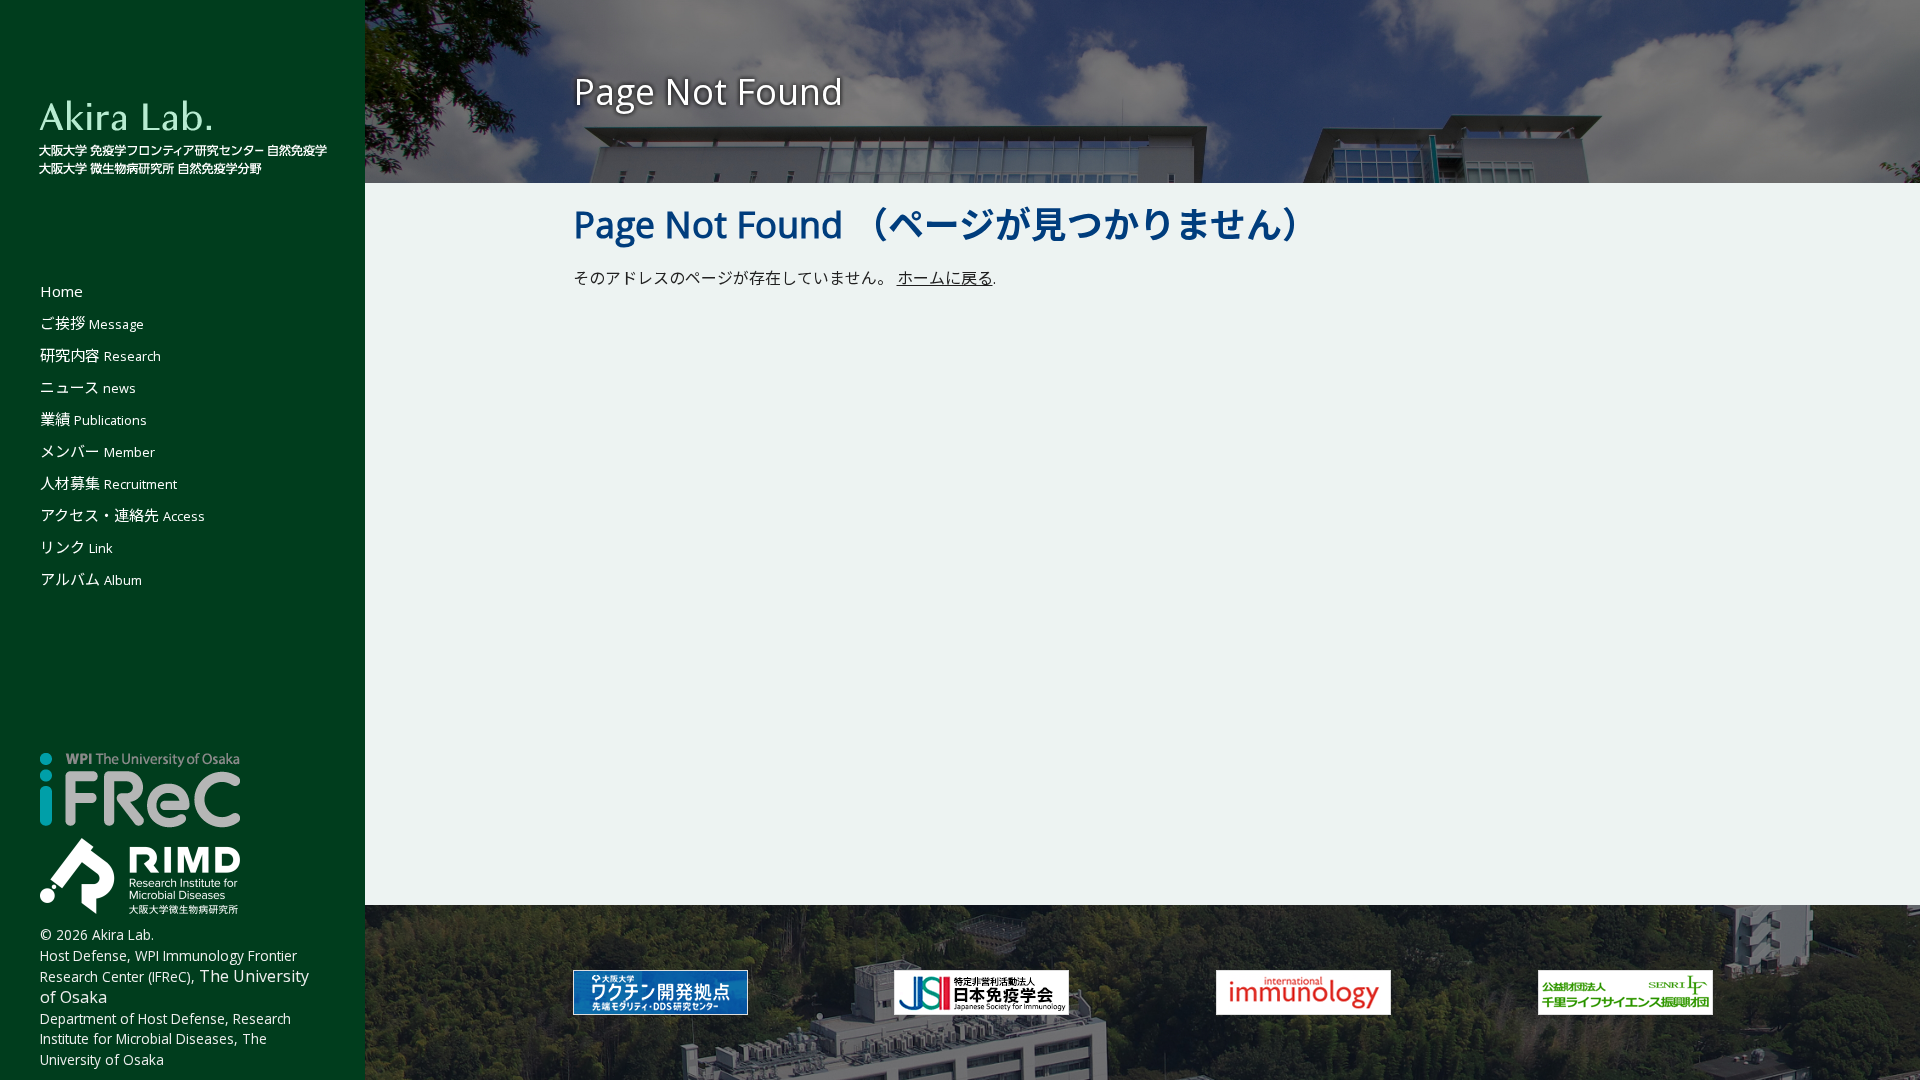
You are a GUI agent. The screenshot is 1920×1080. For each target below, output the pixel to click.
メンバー (97, 451)
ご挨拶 (92, 323)
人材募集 (108, 483)
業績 (93, 419)
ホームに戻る (945, 278)
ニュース (88, 387)
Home (61, 291)
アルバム (91, 579)
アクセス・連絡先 (122, 515)
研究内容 (100, 355)
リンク (76, 547)
